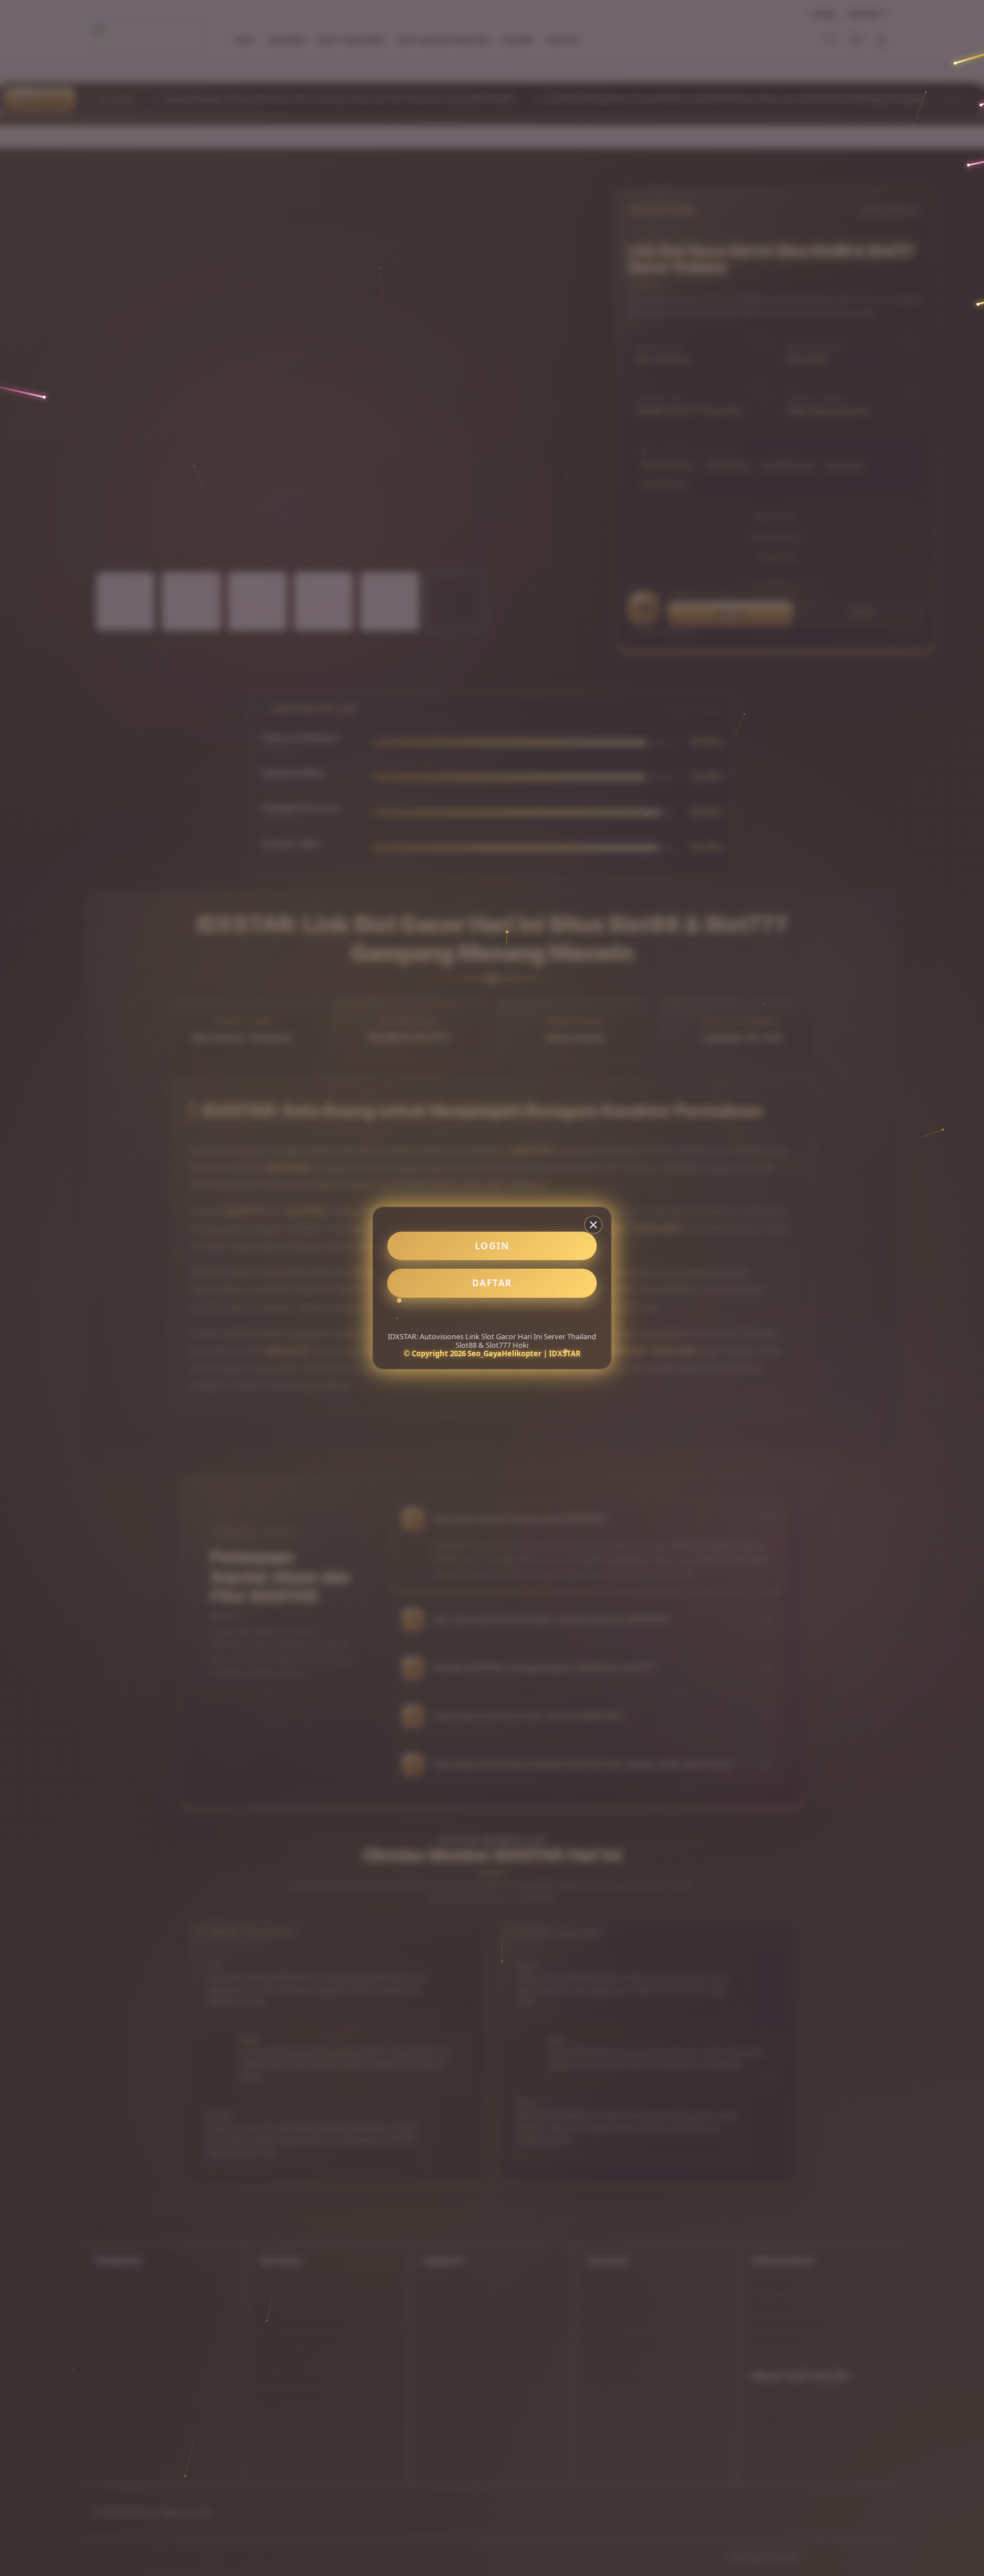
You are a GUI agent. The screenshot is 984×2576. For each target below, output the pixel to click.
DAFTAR (492, 1283)
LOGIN (492, 1246)
